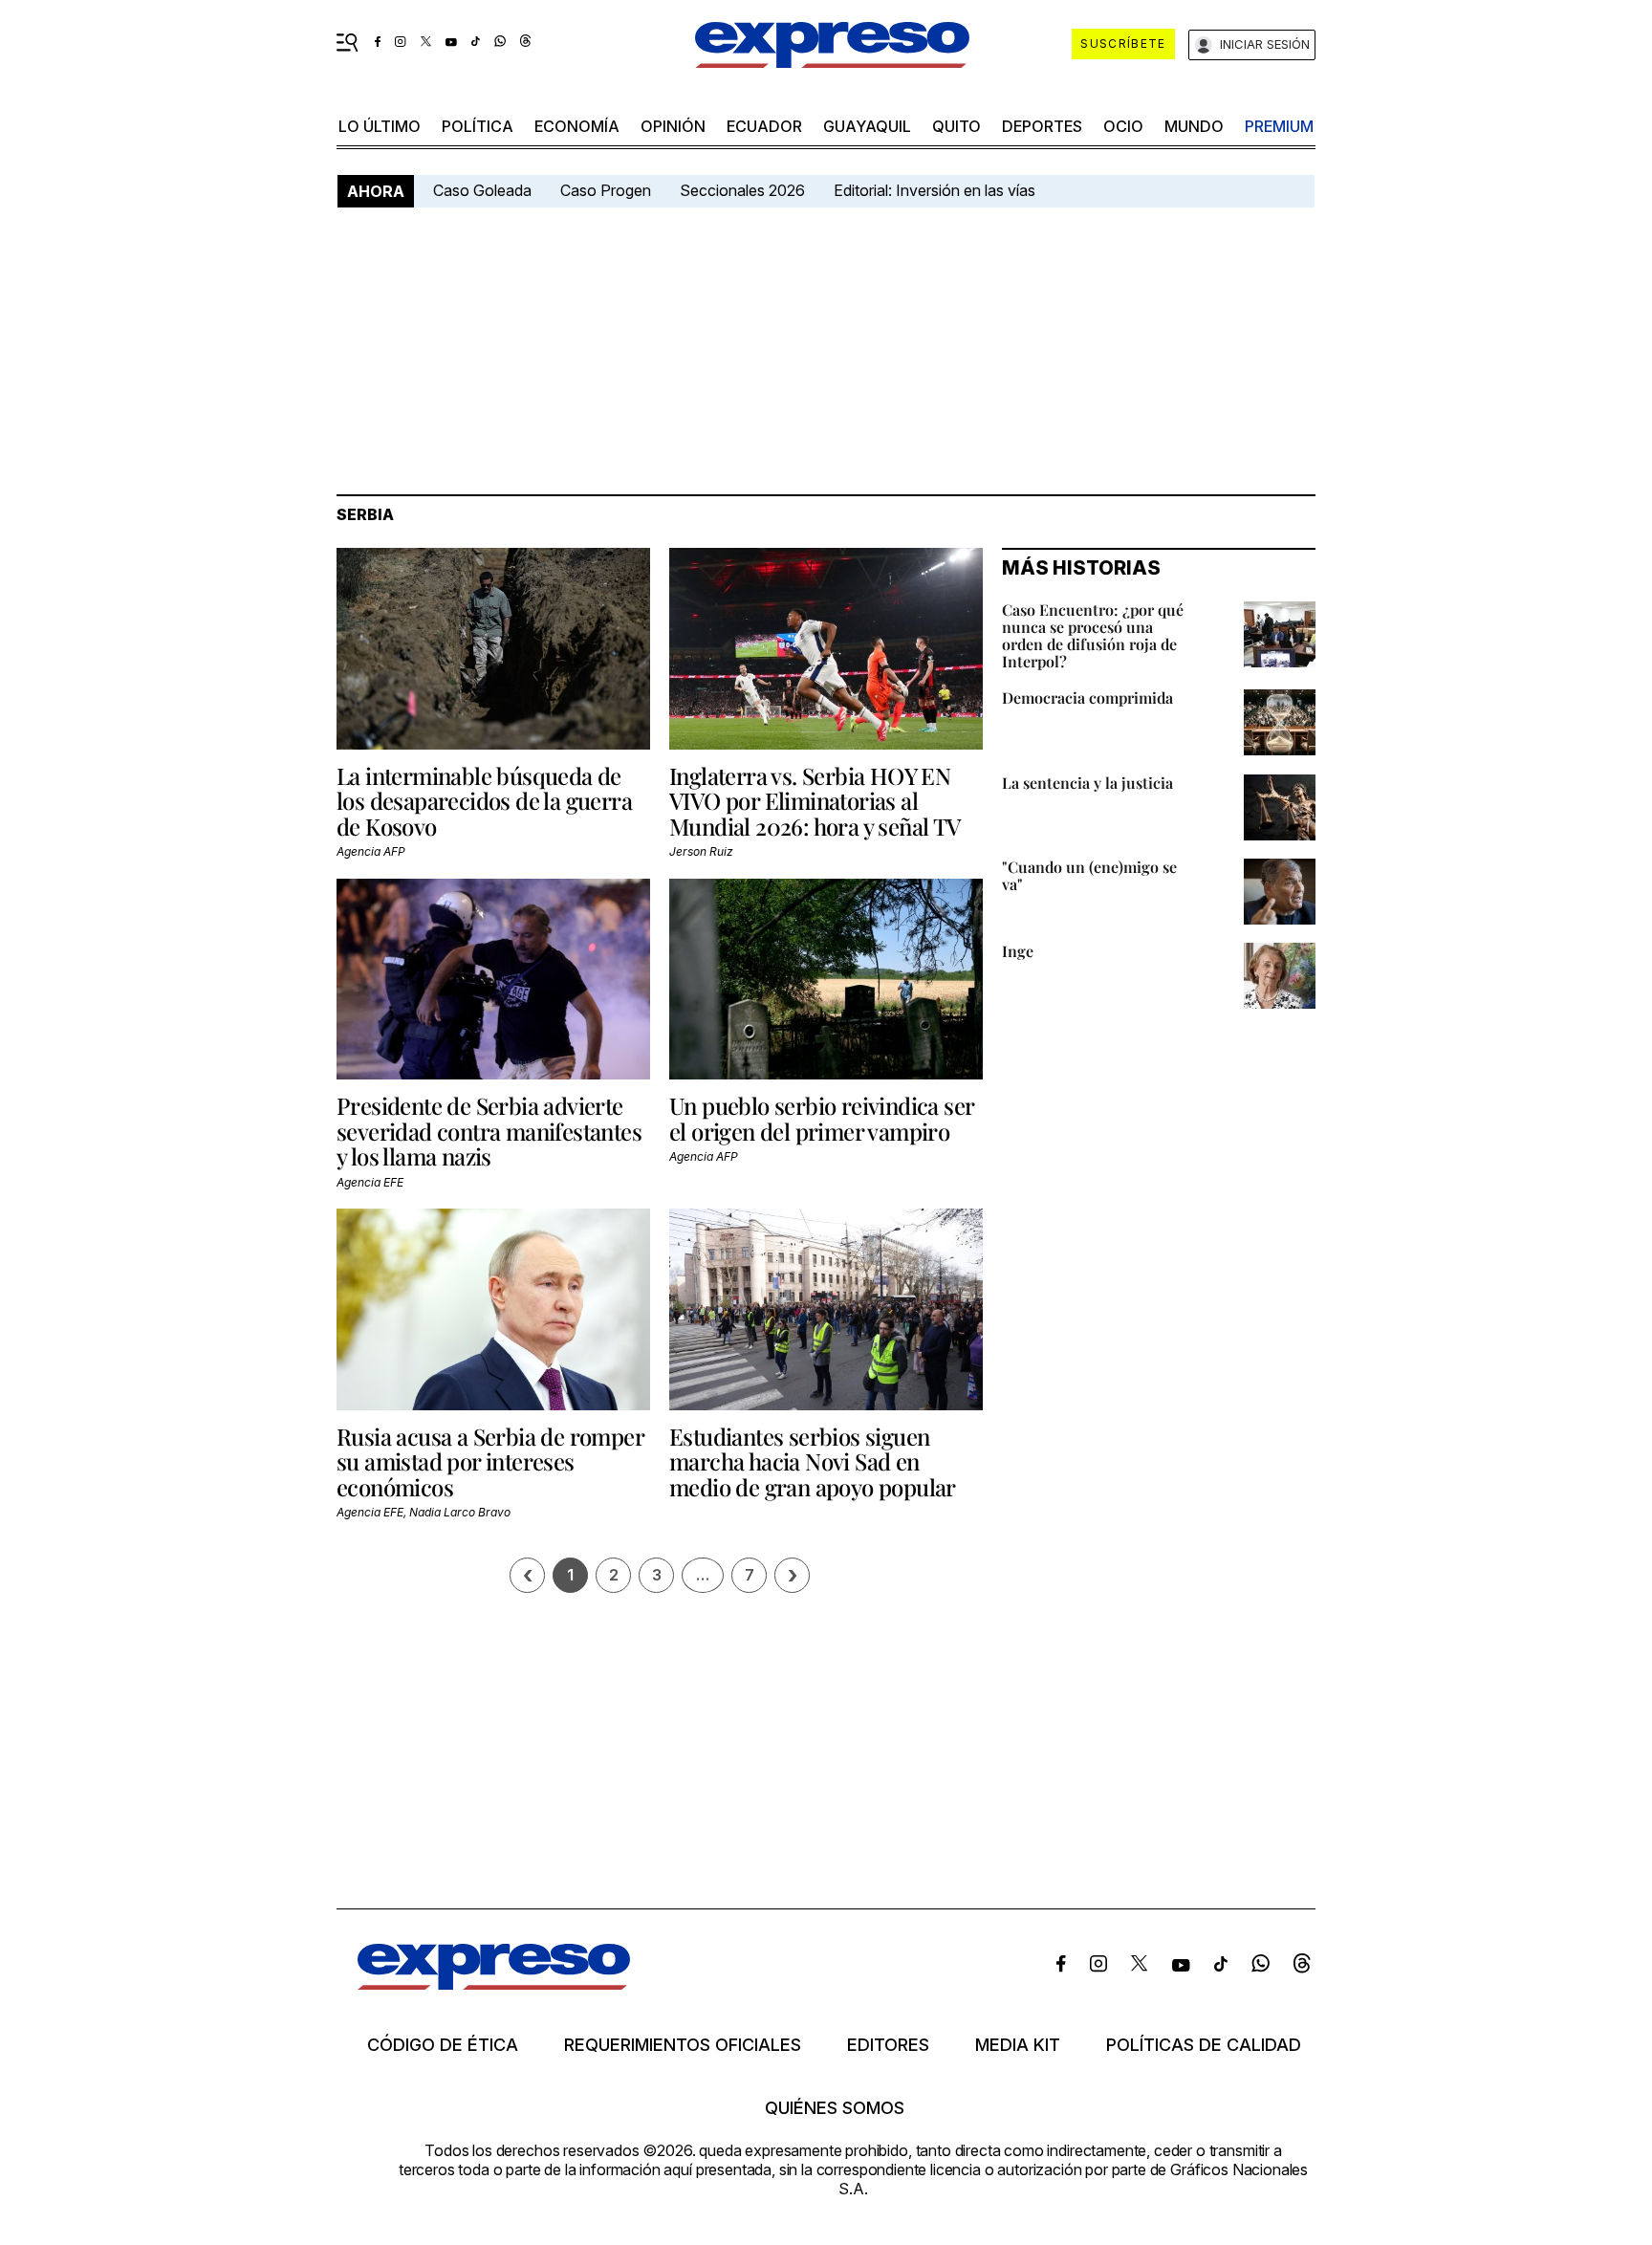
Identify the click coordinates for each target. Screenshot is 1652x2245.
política (478, 126)
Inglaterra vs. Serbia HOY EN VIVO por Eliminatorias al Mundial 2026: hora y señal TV (815, 801)
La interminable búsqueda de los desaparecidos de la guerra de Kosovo (484, 801)
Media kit (1018, 2045)
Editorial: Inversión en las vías (935, 190)
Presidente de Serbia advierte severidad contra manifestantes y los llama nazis (489, 1131)
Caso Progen (606, 190)
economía (577, 126)
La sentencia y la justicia (1087, 783)
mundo (1194, 126)
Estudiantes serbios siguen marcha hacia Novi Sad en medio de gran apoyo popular (813, 1461)
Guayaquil (867, 126)
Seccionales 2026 (742, 190)
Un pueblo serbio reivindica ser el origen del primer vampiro (821, 1118)
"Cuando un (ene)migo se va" (1089, 875)
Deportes (1042, 126)
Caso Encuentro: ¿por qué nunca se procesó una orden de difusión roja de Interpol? (1093, 635)
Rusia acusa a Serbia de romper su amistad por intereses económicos (490, 1461)
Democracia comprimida (1087, 697)
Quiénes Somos (835, 2108)
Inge (1018, 951)
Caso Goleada (482, 190)
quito (956, 126)
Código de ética (443, 2045)
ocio (1123, 126)
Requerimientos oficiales (683, 2045)
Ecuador (764, 126)
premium (1279, 126)
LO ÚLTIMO (380, 126)
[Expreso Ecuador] (494, 1983)
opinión (673, 126)
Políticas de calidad (1204, 2045)
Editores (888, 2045)
